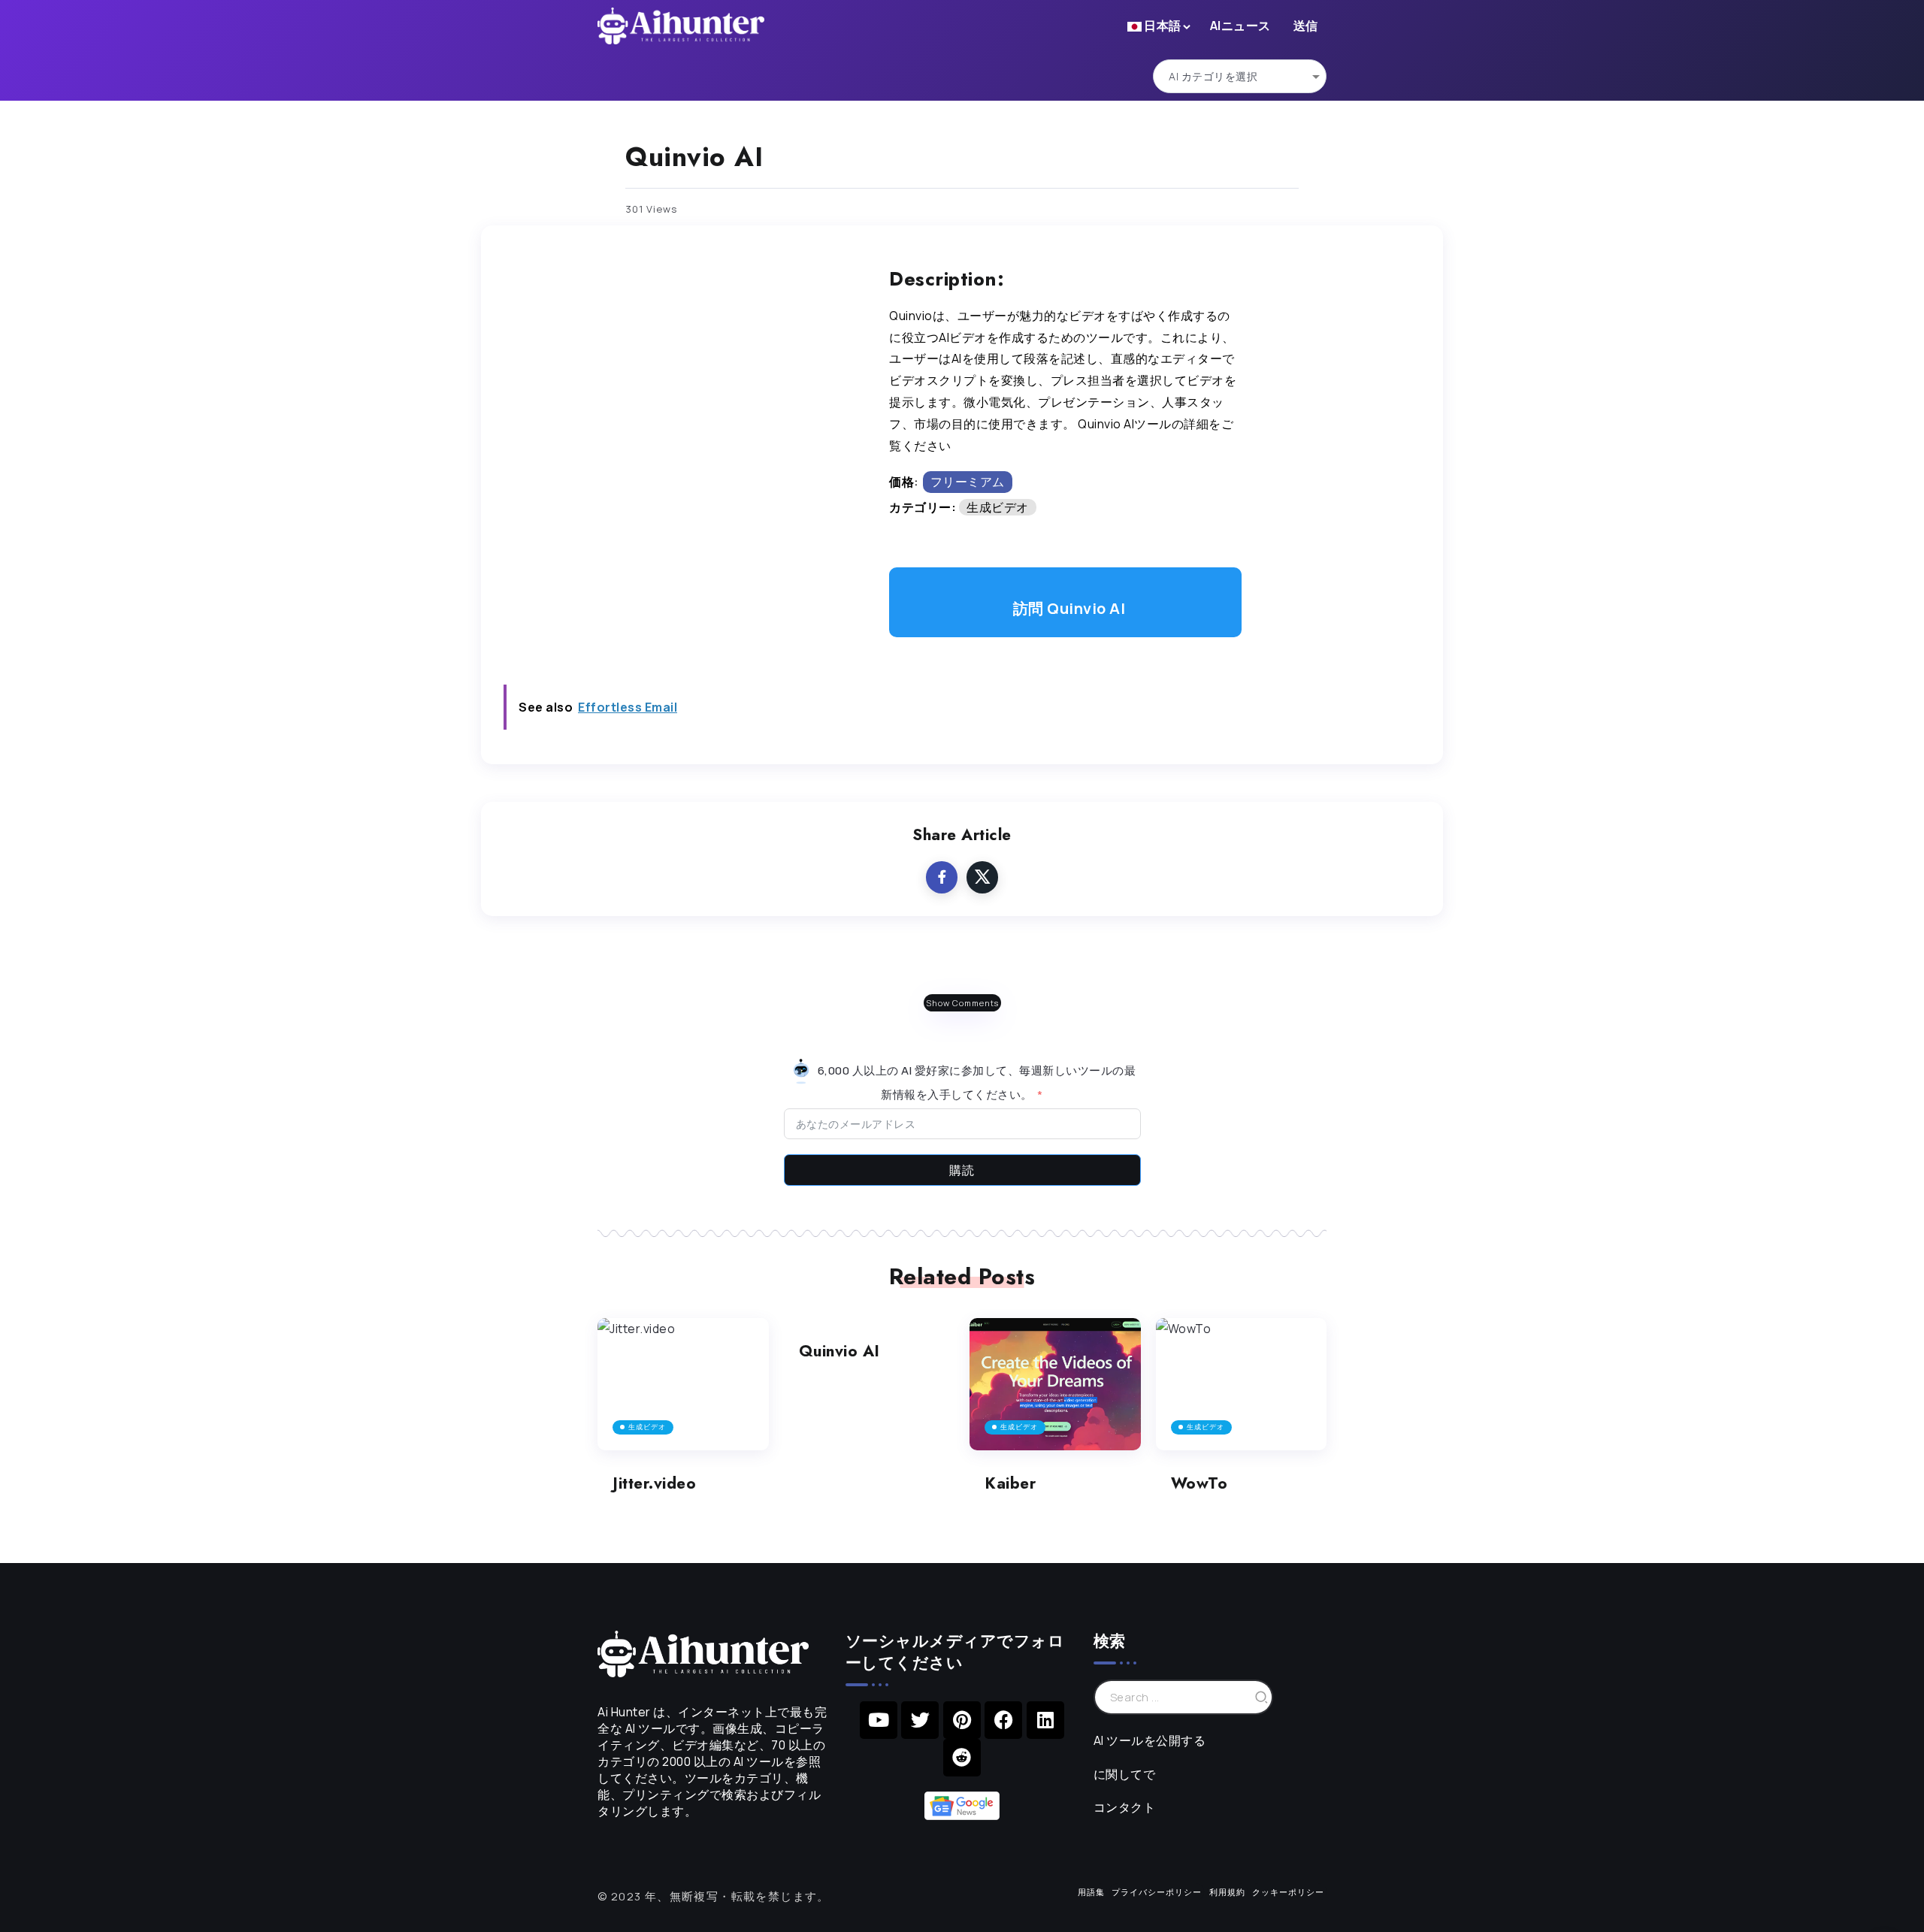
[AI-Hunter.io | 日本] (703, 1652)
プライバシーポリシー (1157, 1892)
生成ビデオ (998, 507)
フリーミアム (968, 482)
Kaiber (1010, 1483)
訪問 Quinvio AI (1069, 608)
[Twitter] (920, 1720)
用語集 (1091, 1892)
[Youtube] (879, 1720)
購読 (962, 1170)
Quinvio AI (839, 1351)
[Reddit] (962, 1758)
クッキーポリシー (1288, 1892)
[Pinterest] (962, 1720)
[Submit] (1262, 1697)
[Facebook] (1003, 1720)
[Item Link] (683, 1385)
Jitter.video (654, 1483)
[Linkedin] (1045, 1720)
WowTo (1199, 1483)
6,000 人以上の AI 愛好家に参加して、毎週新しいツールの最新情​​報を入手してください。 (975, 1082)
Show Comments (962, 1003)
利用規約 (1227, 1892)
